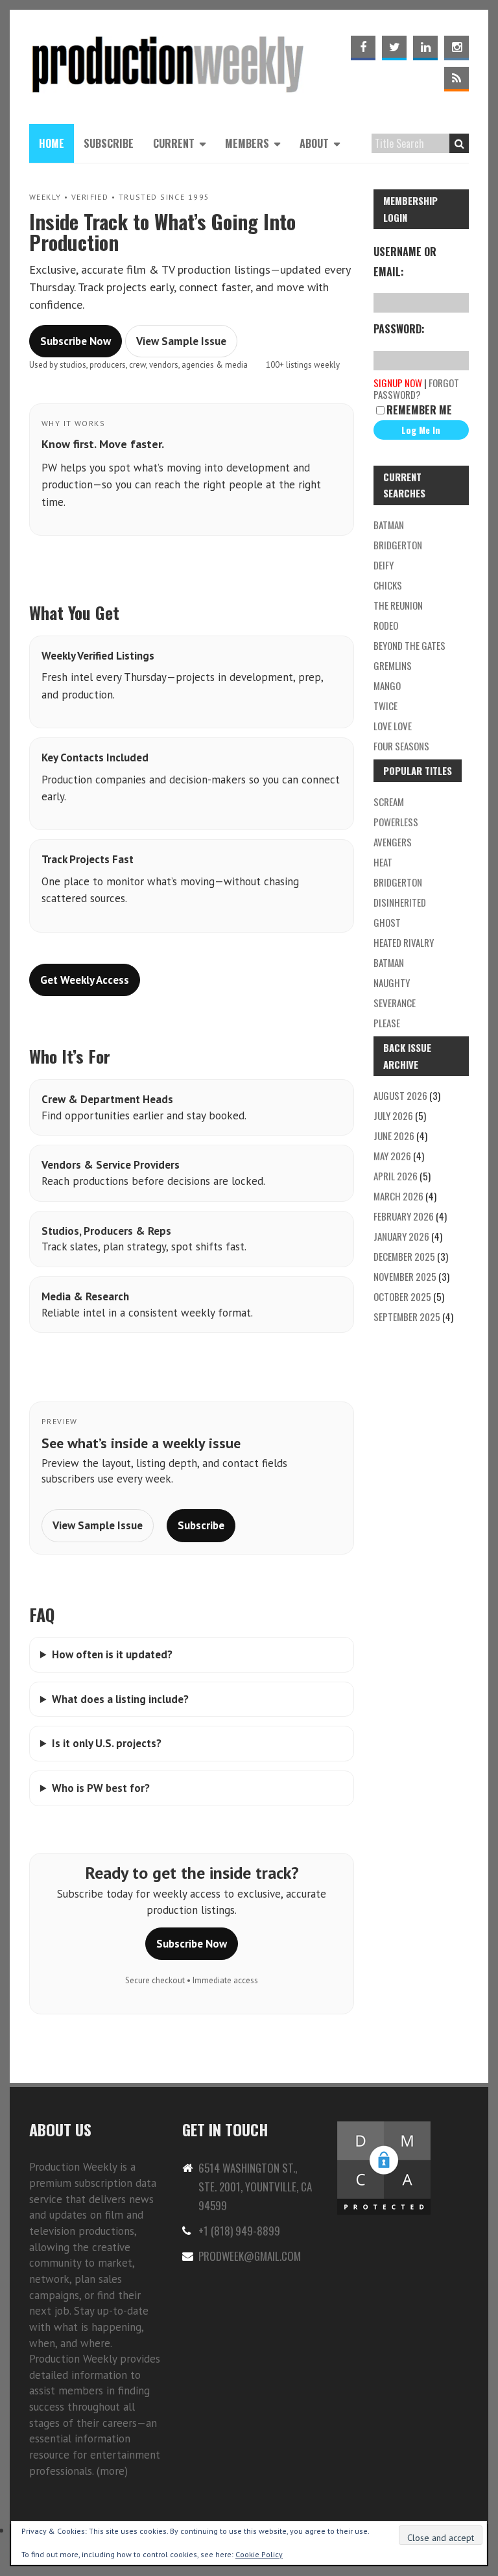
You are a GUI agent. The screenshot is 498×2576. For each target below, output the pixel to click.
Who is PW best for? (101, 1788)
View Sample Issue (181, 341)
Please (387, 1023)
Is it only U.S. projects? (107, 1743)
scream (389, 802)
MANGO (387, 686)
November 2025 (405, 1276)
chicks (388, 585)
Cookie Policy (259, 2554)
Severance (395, 1003)
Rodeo (386, 625)
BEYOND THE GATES (409, 645)
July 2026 (393, 1115)
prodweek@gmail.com (250, 2256)
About (314, 143)
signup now (398, 383)
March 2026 (398, 1196)
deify (384, 565)
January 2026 (401, 1236)
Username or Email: (405, 261)
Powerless (396, 822)
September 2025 (407, 1317)
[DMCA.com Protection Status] (384, 2127)
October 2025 (402, 1296)
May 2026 (392, 1156)
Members (247, 143)
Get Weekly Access (85, 980)
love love (393, 726)
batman (389, 525)
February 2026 (404, 1216)
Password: (399, 329)
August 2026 (400, 1095)
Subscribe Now (76, 341)
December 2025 (404, 1256)
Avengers (393, 842)
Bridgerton (398, 545)
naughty (392, 983)
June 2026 (394, 1136)
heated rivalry (404, 942)
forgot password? (416, 388)
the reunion (398, 605)
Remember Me (419, 410)
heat (383, 862)
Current (174, 143)
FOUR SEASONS (401, 746)
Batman (389, 962)
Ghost (387, 922)
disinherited (400, 902)
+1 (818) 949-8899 (239, 2231)
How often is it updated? (112, 1654)
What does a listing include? (120, 1699)
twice (385, 706)
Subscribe (109, 143)
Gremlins (393, 665)
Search (459, 143)
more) (114, 2471)
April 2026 (396, 1176)
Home (52, 143)
